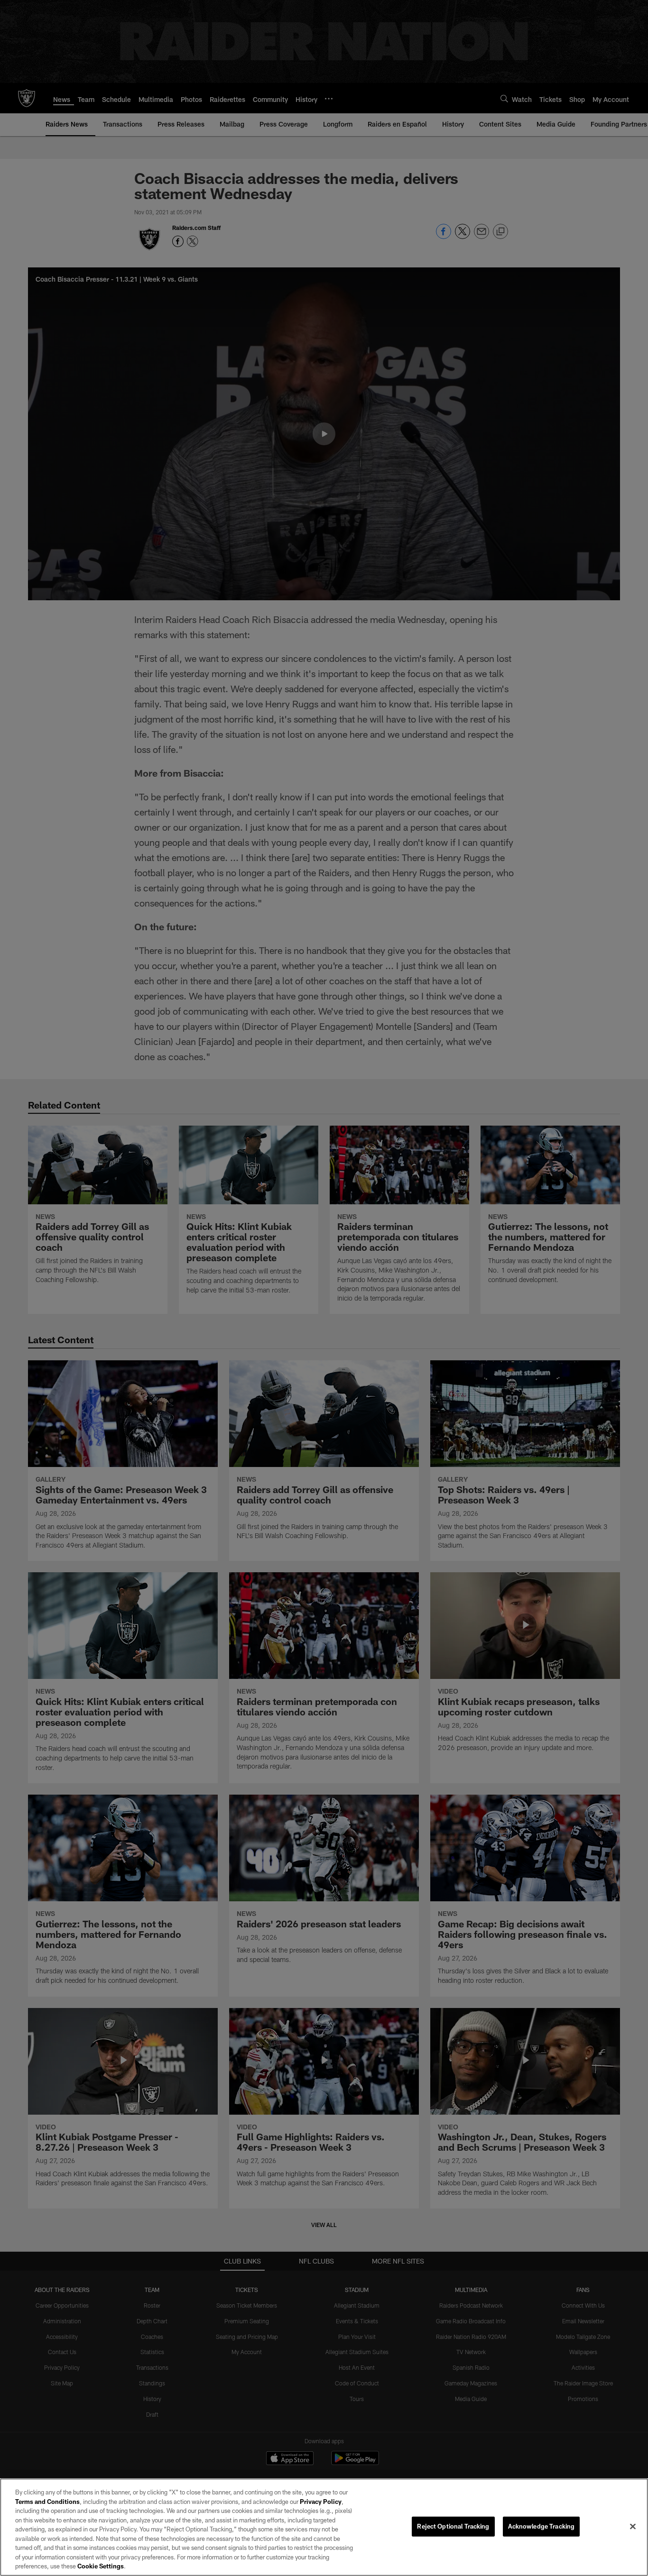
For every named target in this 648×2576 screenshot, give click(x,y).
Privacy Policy (321, 2502)
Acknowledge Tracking (542, 2526)
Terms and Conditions (47, 2502)
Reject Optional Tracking (453, 2526)
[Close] (633, 2527)
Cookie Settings (101, 2566)
